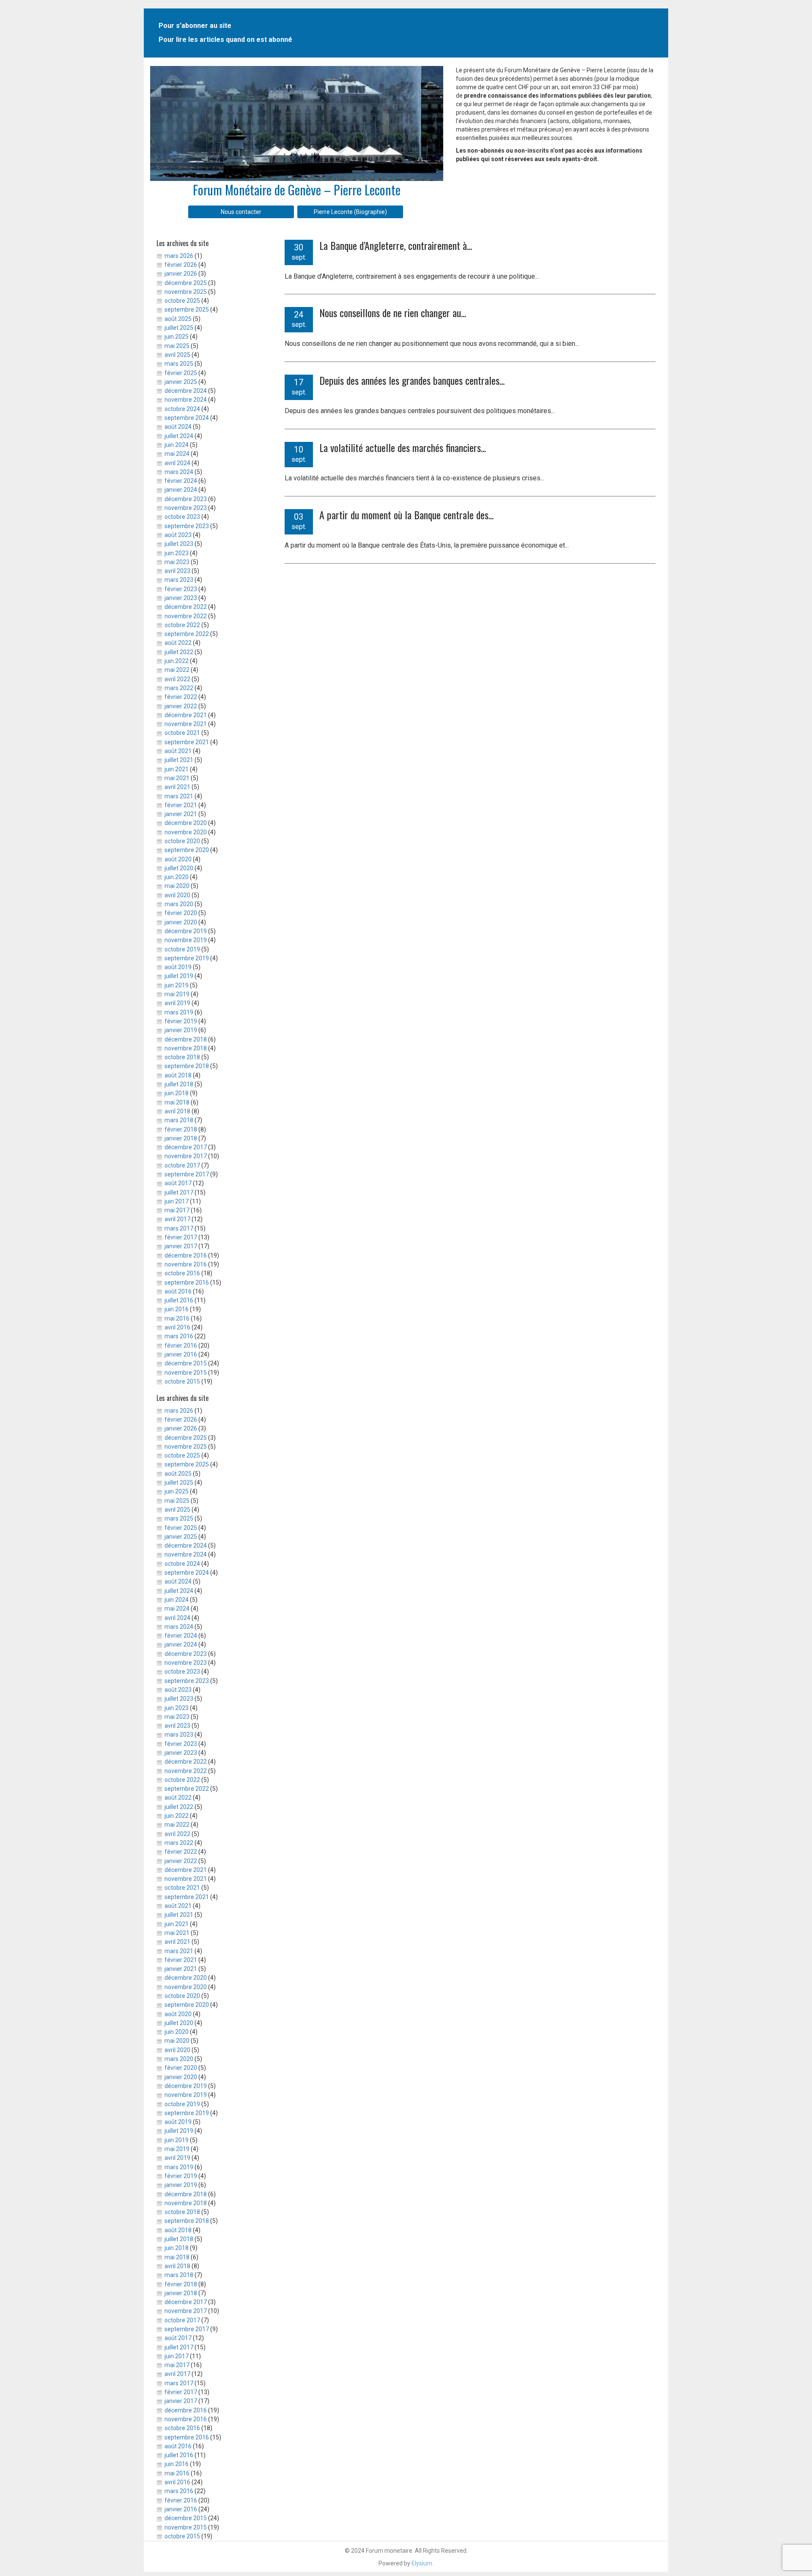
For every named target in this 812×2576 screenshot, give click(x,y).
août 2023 (178, 535)
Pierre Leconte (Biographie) (350, 212)
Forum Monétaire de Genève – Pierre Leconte (297, 190)
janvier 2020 (181, 922)
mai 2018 (177, 1102)
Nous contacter (241, 212)
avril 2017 (177, 1219)
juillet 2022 (179, 652)
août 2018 (178, 1075)
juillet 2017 (179, 1192)
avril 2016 (177, 1327)
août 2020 (178, 859)
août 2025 (178, 319)
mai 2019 (177, 994)
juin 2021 (177, 769)
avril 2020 (177, 895)
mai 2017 (177, 1210)
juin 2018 (177, 1093)
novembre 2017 (186, 1156)
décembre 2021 (186, 715)
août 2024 (178, 427)
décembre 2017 (186, 1147)
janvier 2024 (181, 490)
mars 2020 (179, 904)
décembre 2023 (186, 499)
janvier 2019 (181, 1030)
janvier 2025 (181, 382)
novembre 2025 (186, 292)
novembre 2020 (186, 832)
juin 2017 (177, 1201)
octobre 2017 (182, 1165)
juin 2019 (177, 985)
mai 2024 (177, 454)
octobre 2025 (182, 301)
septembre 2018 (187, 1066)
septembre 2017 (187, 1174)
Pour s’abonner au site (195, 26)
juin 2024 (177, 445)
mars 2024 (179, 472)
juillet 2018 (179, 1084)
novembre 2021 (186, 724)
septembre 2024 (187, 418)
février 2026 (181, 265)
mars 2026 (179, 256)
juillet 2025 (179, 328)
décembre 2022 (186, 607)
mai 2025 (177, 346)
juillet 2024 (179, 436)
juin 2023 (177, 553)
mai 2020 (177, 886)
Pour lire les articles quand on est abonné (225, 40)
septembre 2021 (187, 742)
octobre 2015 (182, 1381)
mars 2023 (179, 580)
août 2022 (178, 643)
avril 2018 (177, 1111)
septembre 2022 (187, 634)
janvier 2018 (181, 1138)
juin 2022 (177, 661)
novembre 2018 (186, 1048)
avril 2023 (177, 571)
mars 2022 (179, 688)
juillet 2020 (179, 868)
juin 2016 (177, 1309)
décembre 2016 (186, 1255)
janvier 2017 (181, 1246)
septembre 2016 (187, 1283)
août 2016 (178, 1291)
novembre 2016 (186, 1264)
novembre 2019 (186, 940)
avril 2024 (177, 463)
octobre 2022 (182, 625)
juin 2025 (177, 337)
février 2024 (181, 481)
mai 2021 (177, 778)
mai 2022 (177, 670)
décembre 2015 (186, 1363)
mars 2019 (179, 1012)
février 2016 (181, 1346)
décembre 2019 (186, 931)
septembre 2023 (187, 526)
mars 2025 (179, 364)
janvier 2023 (181, 598)
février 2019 (181, 1021)
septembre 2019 (187, 958)
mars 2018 (179, 1120)
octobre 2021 (182, 733)
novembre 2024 (186, 400)
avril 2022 (177, 679)
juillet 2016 (179, 1300)
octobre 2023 (182, 517)
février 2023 (181, 589)
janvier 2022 (181, 706)
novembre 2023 (186, 508)
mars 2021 (179, 796)
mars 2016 (179, 1336)
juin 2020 (177, 877)
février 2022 (181, 697)
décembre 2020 (186, 823)
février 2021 (181, 805)
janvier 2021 (181, 814)
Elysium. (422, 2563)
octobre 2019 (182, 949)
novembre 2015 (186, 1373)
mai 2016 (177, 1318)
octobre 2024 (182, 409)
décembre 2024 (186, 391)
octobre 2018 (182, 1057)
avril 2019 (177, 1003)
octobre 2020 (182, 841)
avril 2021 (177, 787)
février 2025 (181, 373)
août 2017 (178, 1183)
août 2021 (178, 751)
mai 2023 (177, 562)
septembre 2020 (187, 850)
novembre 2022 (186, 616)
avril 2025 (177, 355)
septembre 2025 (187, 310)
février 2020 (181, 913)
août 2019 (178, 967)
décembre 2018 (186, 1039)
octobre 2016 (182, 1273)
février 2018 (181, 1129)
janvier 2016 (181, 1354)
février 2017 (181, 1237)
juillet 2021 (179, 760)
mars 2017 (179, 1228)
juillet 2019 (179, 976)
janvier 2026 (181, 274)
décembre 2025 (186, 283)
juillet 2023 (179, 544)
